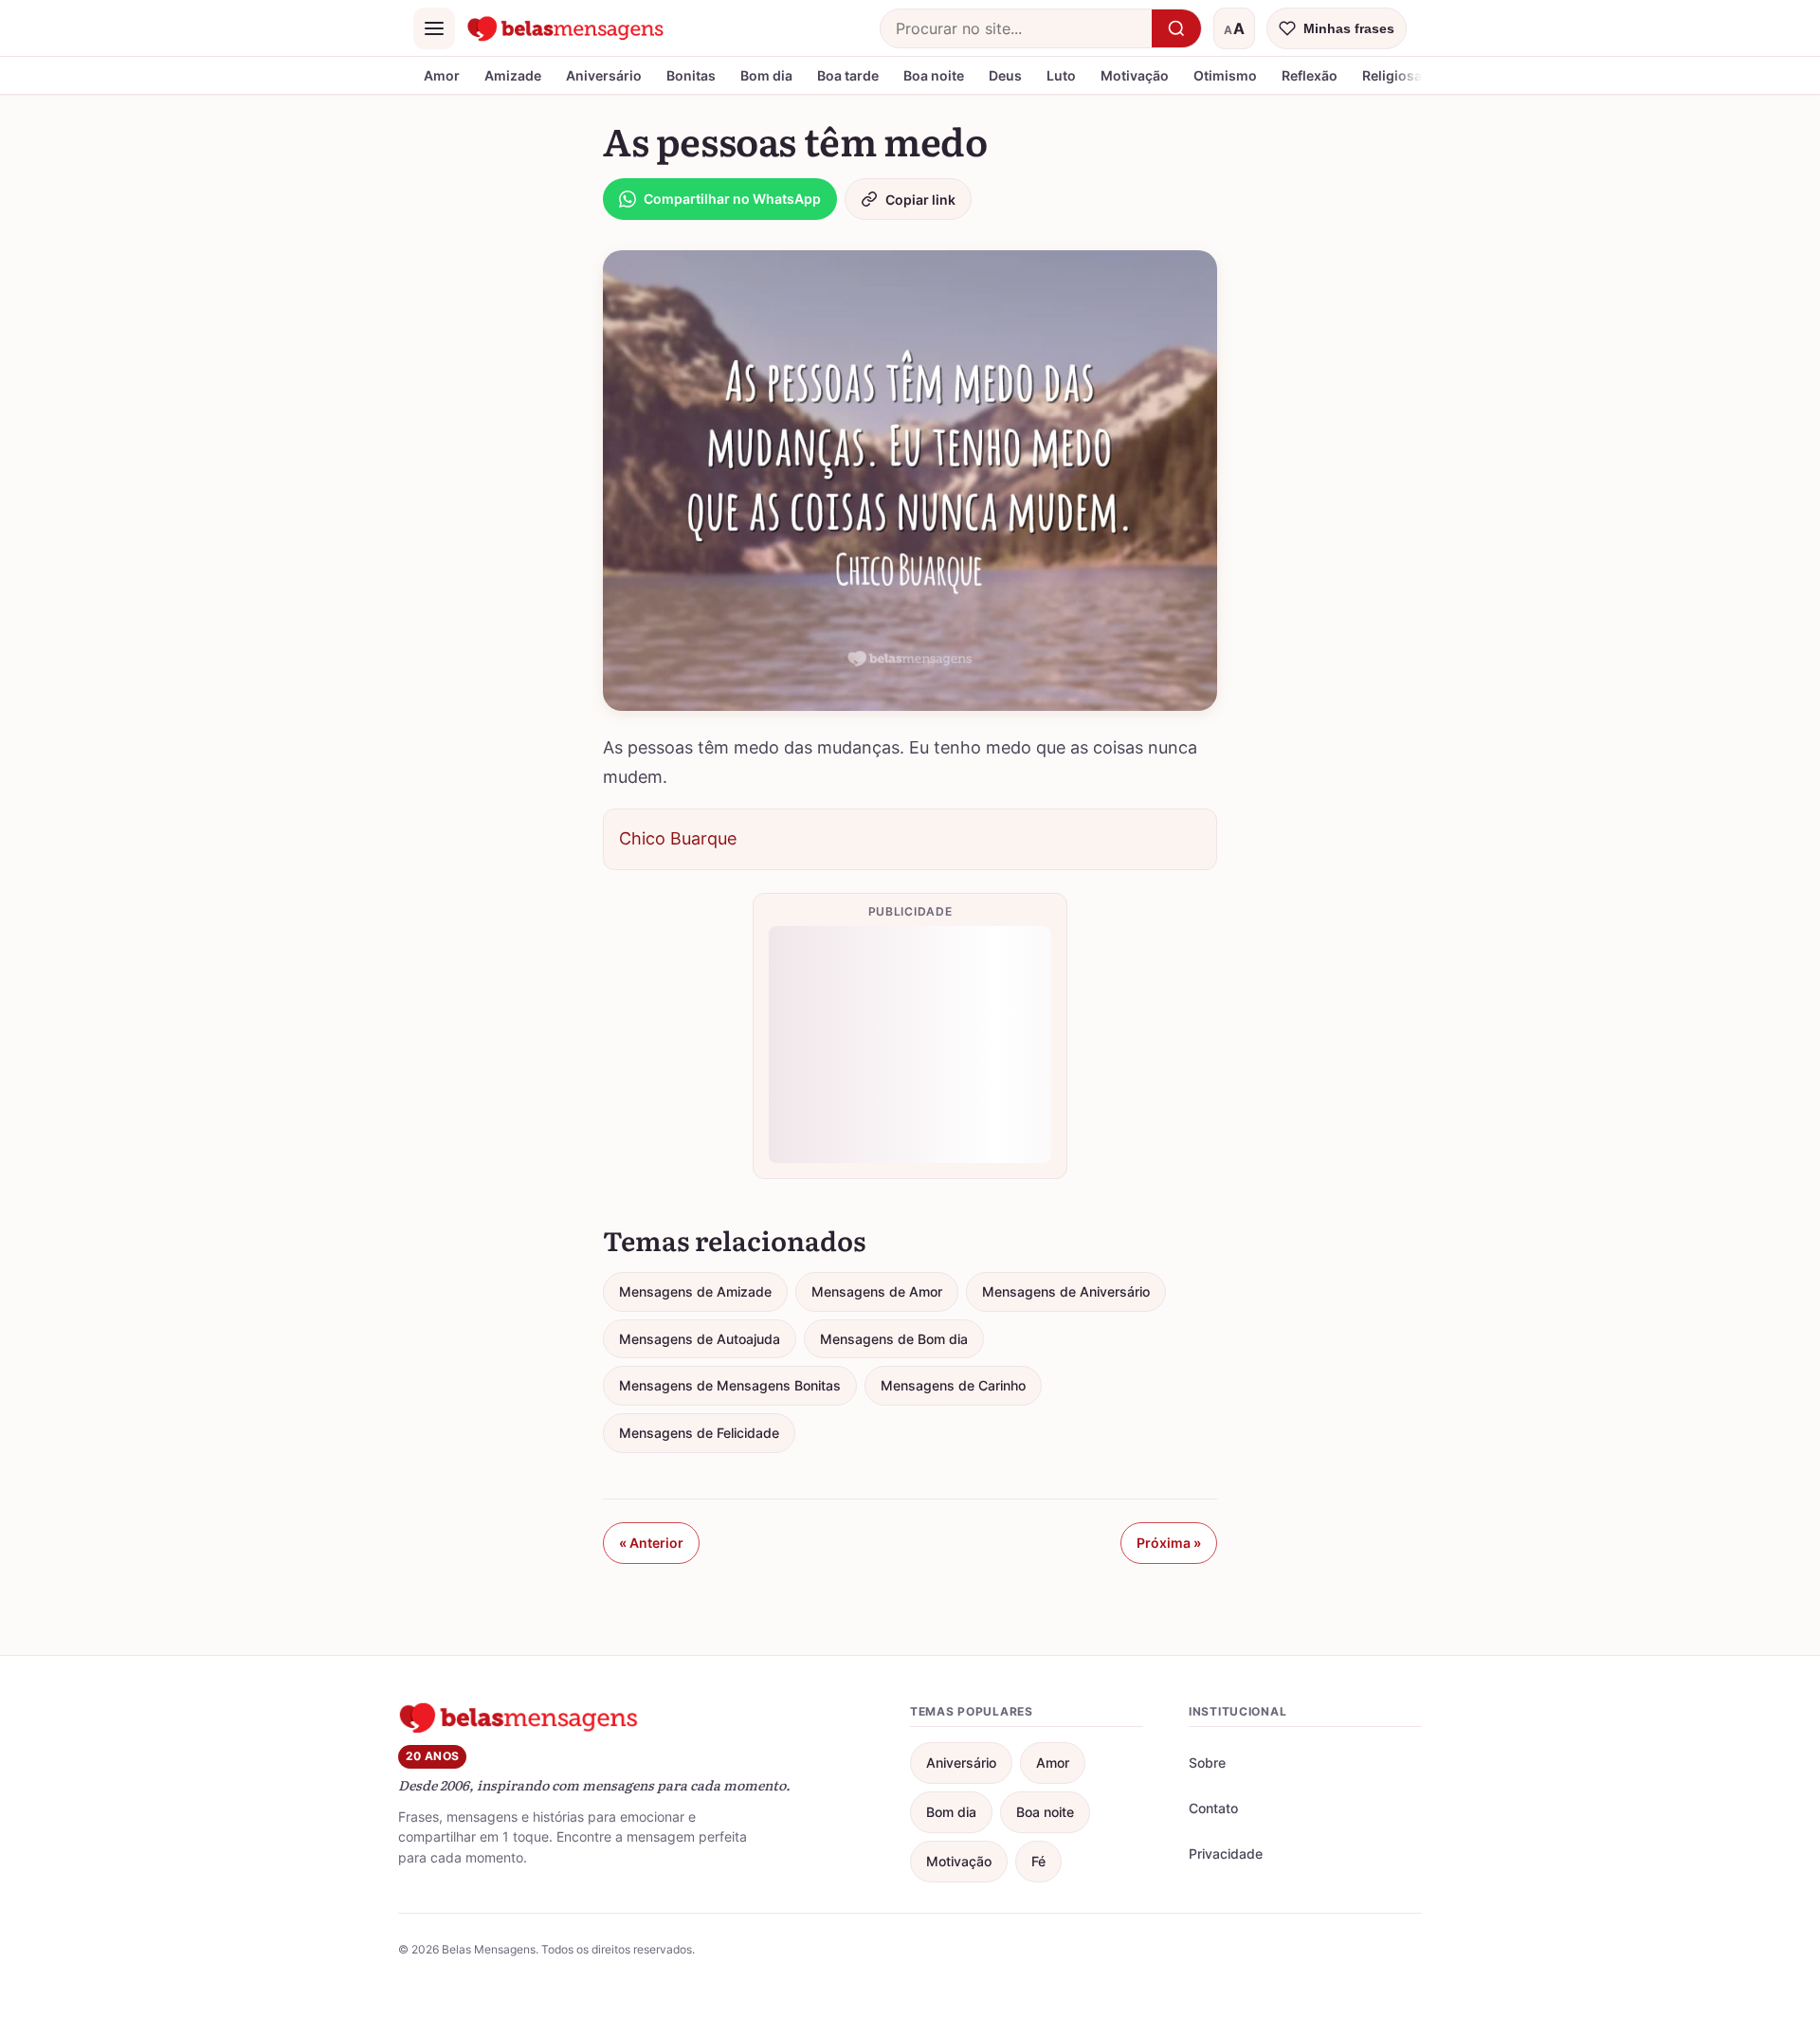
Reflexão (1310, 75)
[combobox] (1016, 28)
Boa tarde (848, 75)
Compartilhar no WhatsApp (732, 199)
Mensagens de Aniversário (1066, 1291)
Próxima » (1169, 1543)
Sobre (1207, 1763)
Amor (442, 75)
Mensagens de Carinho (953, 1385)
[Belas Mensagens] (566, 28)
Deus (1005, 75)
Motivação (1135, 75)
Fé (1038, 1861)
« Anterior (651, 1543)
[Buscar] (1176, 28)
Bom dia (766, 75)
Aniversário (604, 75)
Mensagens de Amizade (695, 1291)
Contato (1213, 1808)
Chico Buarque (678, 838)
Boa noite (934, 75)
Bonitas (691, 75)
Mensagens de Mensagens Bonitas (730, 1385)
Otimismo (1225, 75)
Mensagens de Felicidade (699, 1433)
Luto (1061, 75)
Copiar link (920, 200)
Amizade (513, 75)
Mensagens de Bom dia (894, 1339)
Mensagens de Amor (877, 1291)
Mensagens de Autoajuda (700, 1339)
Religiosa (1392, 75)
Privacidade (1226, 1853)
